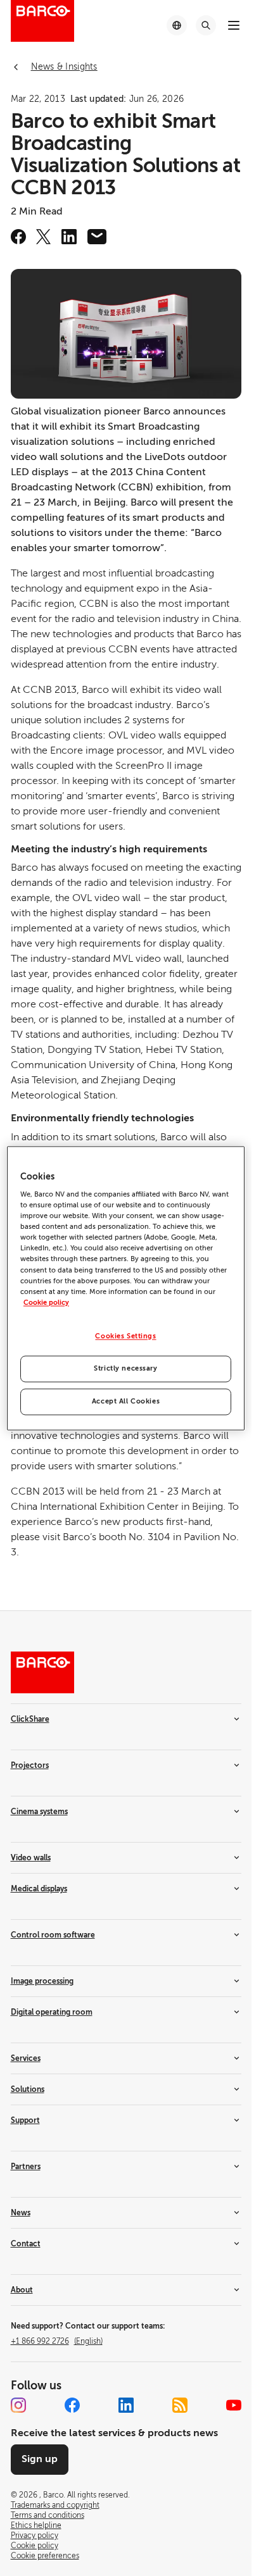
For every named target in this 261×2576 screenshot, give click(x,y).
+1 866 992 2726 (57, 2341)
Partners (26, 2167)
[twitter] (44, 237)
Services (26, 2058)
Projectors (30, 1765)
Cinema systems (39, 1812)
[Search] (206, 25)
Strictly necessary (125, 1368)
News (21, 2213)
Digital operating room (52, 2012)
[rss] (180, 2405)
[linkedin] (69, 237)
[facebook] (18, 237)
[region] (126, 1288)
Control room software (53, 1935)
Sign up (40, 2459)
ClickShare (30, 1719)
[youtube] (234, 2405)
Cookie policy (46, 1303)
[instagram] (18, 2405)
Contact (26, 2244)
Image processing (42, 1981)
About (22, 2290)
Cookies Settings (125, 1336)
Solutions (28, 2089)
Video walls (31, 1858)
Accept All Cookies (126, 1401)
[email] (97, 237)
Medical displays (39, 1889)
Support (25, 2120)
